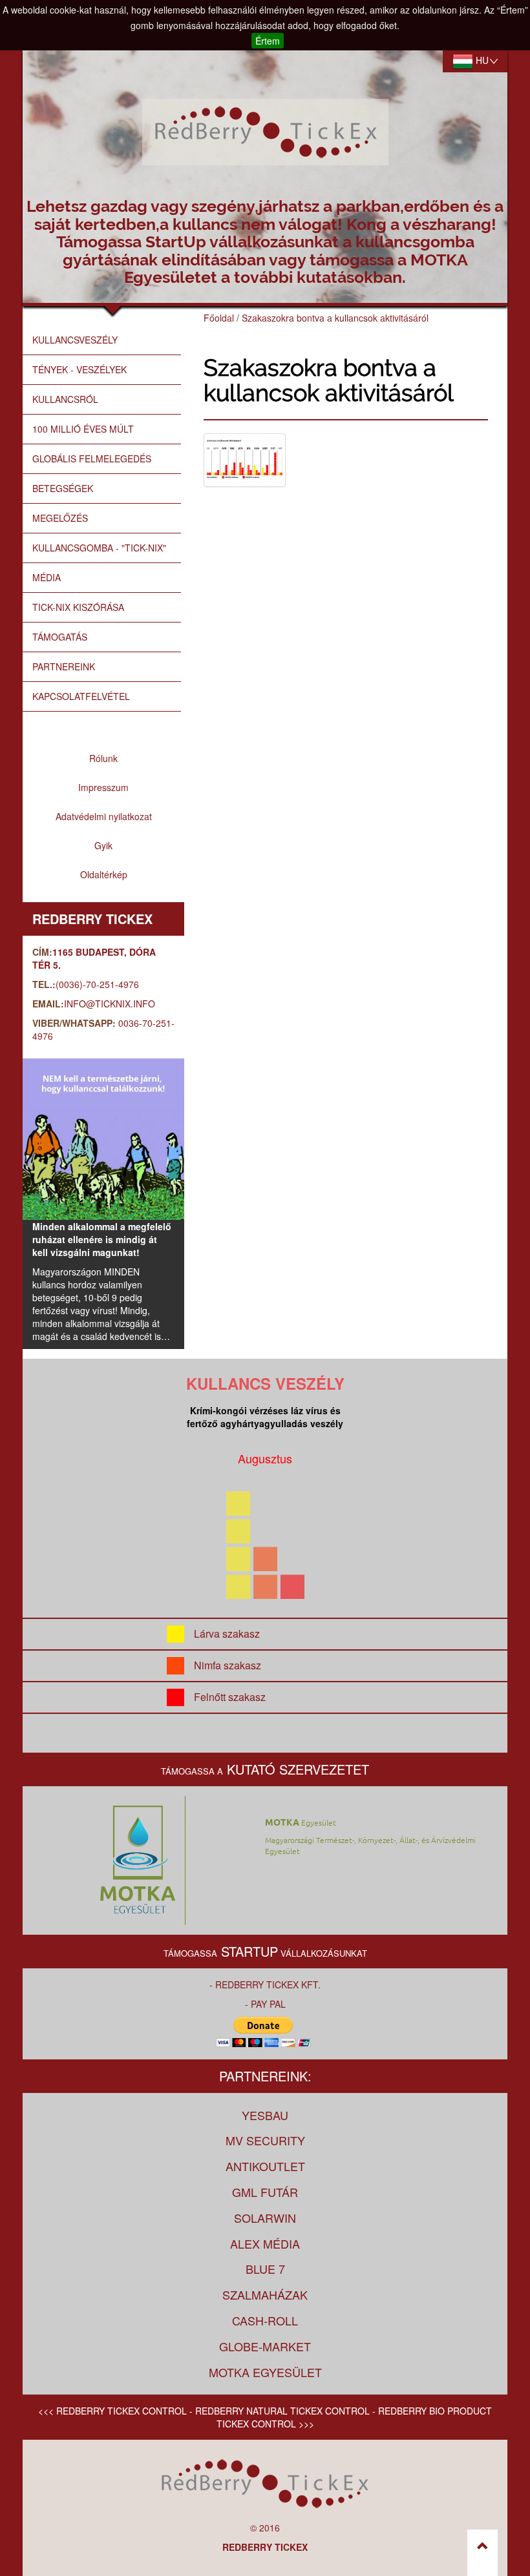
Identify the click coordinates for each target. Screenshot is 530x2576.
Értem (268, 41)
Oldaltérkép (104, 874)
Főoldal (219, 318)
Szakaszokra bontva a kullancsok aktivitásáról (335, 318)
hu (481, 60)
